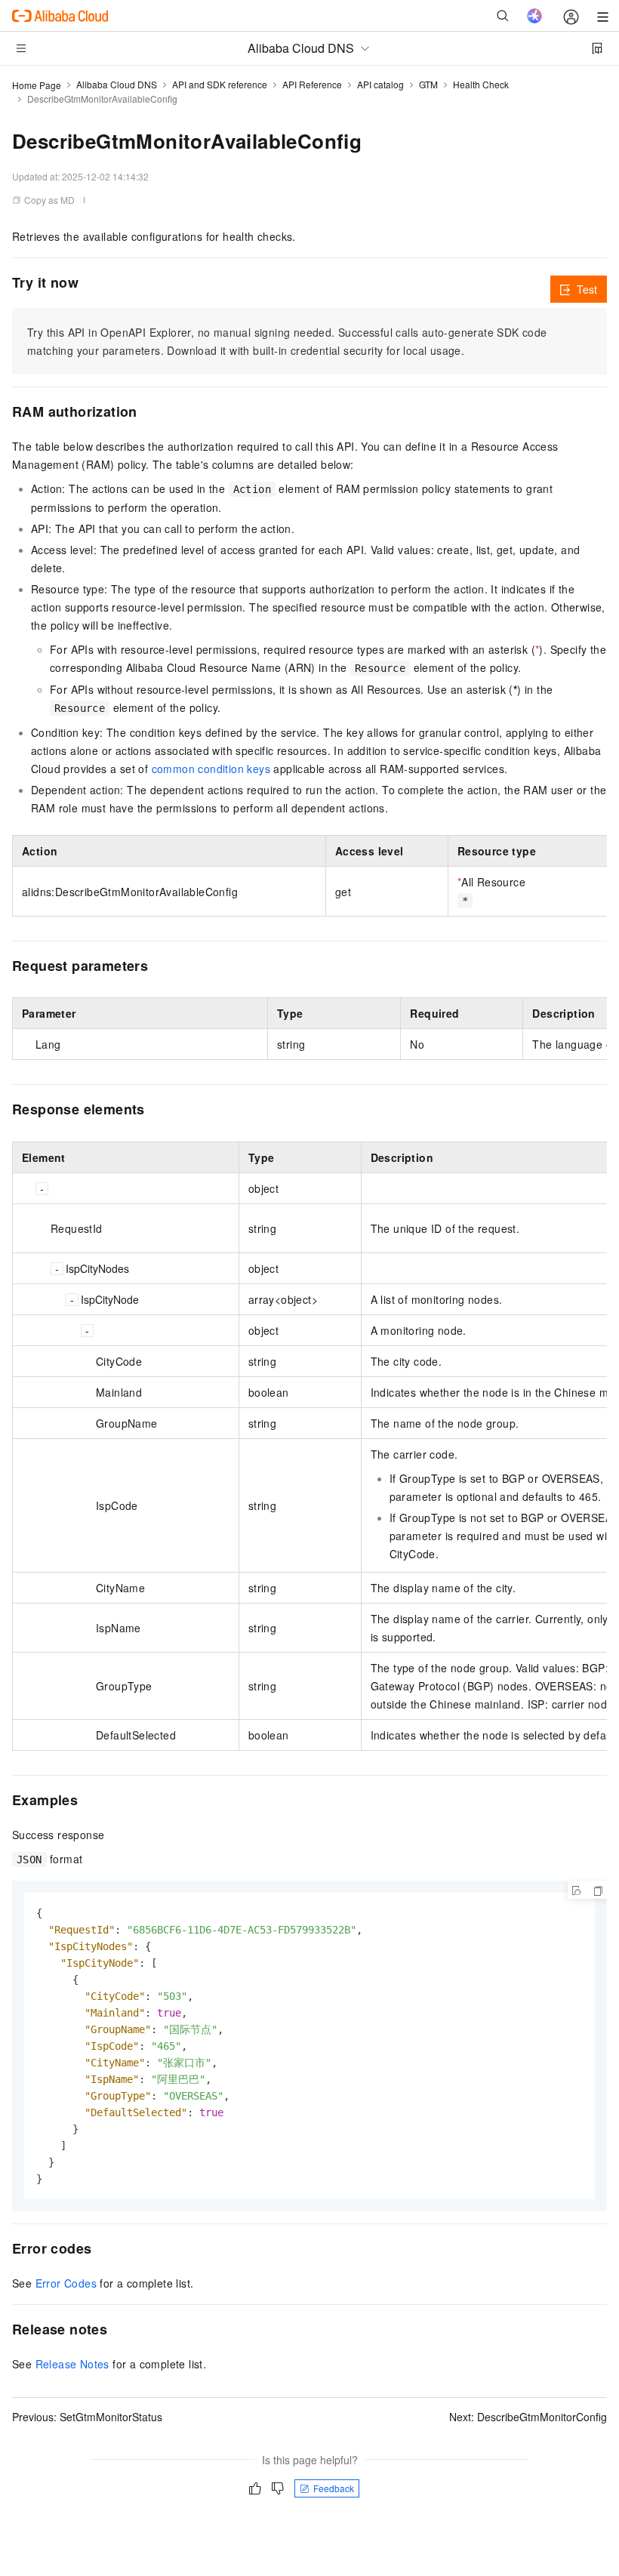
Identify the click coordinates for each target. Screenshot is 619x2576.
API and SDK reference (220, 84)
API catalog (380, 84)
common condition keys (211, 769)
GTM (428, 84)
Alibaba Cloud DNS (117, 84)
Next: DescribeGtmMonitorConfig (528, 2417)
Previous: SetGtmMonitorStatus (87, 2417)
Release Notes (72, 2364)
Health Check (481, 84)
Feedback (334, 2488)
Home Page (37, 85)
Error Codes (66, 2283)
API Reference (312, 84)
